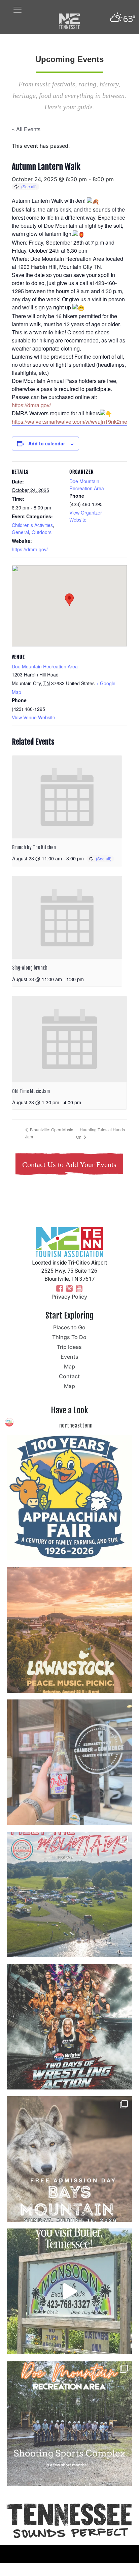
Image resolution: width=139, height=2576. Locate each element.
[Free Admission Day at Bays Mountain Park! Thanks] (69, 2159)
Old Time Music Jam (31, 1091)
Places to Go (69, 1327)
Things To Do (69, 1337)
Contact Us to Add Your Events (69, 1165)
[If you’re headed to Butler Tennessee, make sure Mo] (69, 2291)
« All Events (26, 129)
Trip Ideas (69, 1347)
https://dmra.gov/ (30, 549)
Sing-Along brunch (30, 968)
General (20, 532)
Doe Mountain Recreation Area (87, 485)
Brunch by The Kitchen (34, 847)
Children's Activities (32, 525)
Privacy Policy (69, 1297)
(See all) (29, 186)
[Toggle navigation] (18, 10)
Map (69, 1366)
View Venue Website (33, 717)
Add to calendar (47, 443)
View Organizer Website (86, 516)
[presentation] (67, 797)
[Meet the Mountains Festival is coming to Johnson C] (69, 1894)
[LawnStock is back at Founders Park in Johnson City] (69, 1630)
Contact (69, 1376)
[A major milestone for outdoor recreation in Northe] (69, 2423)
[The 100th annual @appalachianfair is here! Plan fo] (69, 1498)
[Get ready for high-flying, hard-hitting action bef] (69, 2027)
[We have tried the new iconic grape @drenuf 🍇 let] (69, 1762)
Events (69, 1357)
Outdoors (42, 532)
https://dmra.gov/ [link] (31, 405)
